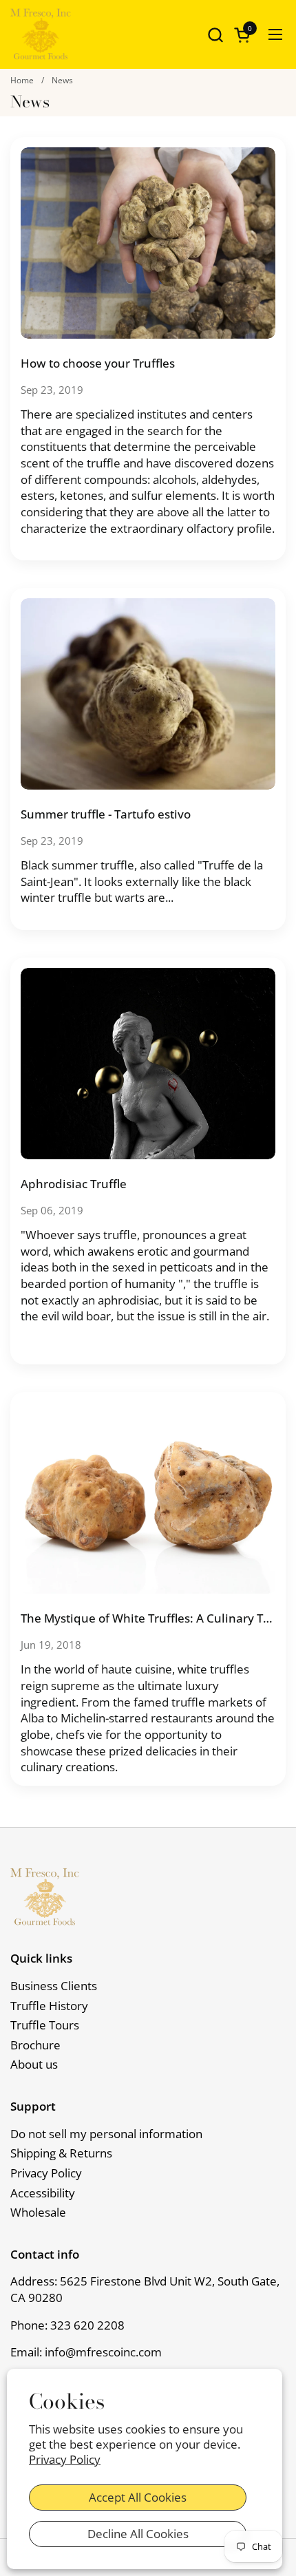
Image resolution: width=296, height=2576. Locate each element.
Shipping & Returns (61, 2153)
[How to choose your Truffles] (148, 243)
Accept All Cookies (138, 2497)
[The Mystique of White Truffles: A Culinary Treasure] (148, 1498)
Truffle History (49, 2006)
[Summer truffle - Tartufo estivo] (148, 694)
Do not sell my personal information (106, 2134)
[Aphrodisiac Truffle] (148, 1064)
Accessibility (43, 2193)
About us (34, 2064)
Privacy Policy (65, 2460)
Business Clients (54, 1986)
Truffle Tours (45, 2025)
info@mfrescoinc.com (103, 2352)
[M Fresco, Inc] (41, 34)
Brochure (35, 2045)
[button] (215, 35)
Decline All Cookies (138, 2534)
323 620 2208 (87, 2325)
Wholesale (38, 2212)
